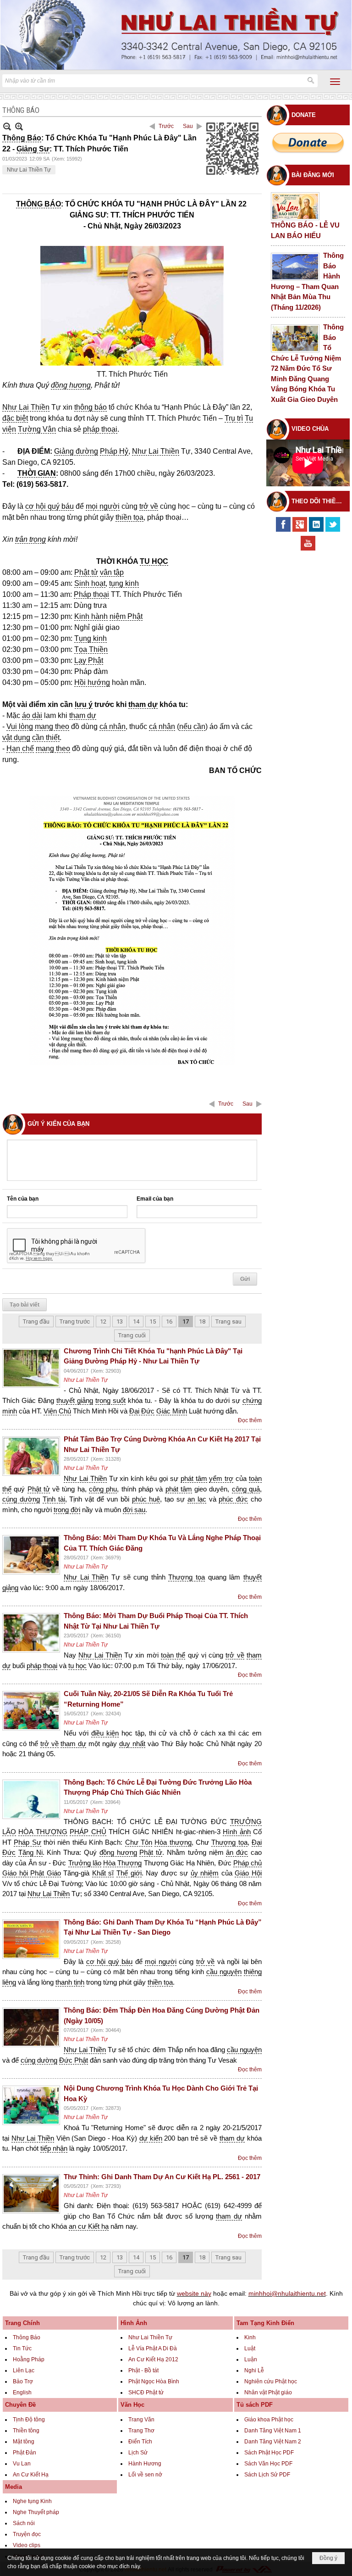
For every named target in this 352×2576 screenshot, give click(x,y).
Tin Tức (22, 2348)
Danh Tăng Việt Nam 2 (273, 2442)
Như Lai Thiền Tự (29, 170)
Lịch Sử (138, 2453)
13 (120, 1321)
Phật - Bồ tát (143, 2370)
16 (169, 1321)
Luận (251, 2359)
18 (202, 1321)
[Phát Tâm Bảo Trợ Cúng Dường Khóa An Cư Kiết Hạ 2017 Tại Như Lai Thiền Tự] (31, 1456)
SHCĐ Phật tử (146, 2392)
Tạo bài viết (25, 1305)
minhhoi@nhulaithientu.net (287, 2293)
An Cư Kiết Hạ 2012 (153, 2359)
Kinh (250, 2337)
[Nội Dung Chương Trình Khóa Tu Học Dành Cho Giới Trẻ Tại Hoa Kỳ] (31, 2105)
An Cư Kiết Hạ (31, 2475)
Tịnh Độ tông (29, 2420)
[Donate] (308, 142)
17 (186, 1321)
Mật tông (24, 2442)
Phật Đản (25, 2453)
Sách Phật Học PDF (269, 2453)
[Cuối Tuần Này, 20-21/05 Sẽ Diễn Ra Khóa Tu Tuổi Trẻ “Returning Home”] (31, 1711)
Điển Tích (140, 2442)
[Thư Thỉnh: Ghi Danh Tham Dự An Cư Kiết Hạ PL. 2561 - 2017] (31, 2194)
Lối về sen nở (145, 2475)
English (22, 2392)
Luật (250, 2348)
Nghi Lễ (254, 2370)
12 (103, 1321)
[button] (335, 82)
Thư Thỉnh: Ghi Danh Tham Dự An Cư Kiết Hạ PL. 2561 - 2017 (162, 2177)
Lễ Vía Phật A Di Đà (153, 2348)
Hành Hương (145, 2464)
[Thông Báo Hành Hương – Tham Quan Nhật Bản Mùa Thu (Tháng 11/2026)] (295, 267)
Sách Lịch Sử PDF (267, 2475)
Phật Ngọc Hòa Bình (154, 2381)
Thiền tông (26, 2431)
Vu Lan (22, 2464)
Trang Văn (141, 2420)
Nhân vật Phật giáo (268, 2392)
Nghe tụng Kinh (32, 2501)
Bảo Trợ (23, 2381)
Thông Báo (27, 2337)
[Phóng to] (19, 126)
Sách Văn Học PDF (268, 2464)
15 (153, 1321)
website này (194, 2293)
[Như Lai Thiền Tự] (176, 35)
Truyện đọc (27, 2534)
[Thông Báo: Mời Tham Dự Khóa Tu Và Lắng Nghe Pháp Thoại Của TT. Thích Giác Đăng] (31, 1555)
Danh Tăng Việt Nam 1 (273, 2431)
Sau (188, 126)
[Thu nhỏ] (7, 126)
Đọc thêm (250, 1420)
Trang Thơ (141, 2431)
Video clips (27, 2545)
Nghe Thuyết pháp (36, 2512)
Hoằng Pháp (29, 2359)
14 (136, 1321)
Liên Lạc (24, 2370)
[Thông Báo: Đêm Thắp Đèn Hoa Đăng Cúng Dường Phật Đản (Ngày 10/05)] (31, 2027)
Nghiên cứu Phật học (271, 2381)
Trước (166, 126)
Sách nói (24, 2523)
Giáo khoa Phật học (269, 2420)
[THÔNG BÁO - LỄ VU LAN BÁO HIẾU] (295, 206)
